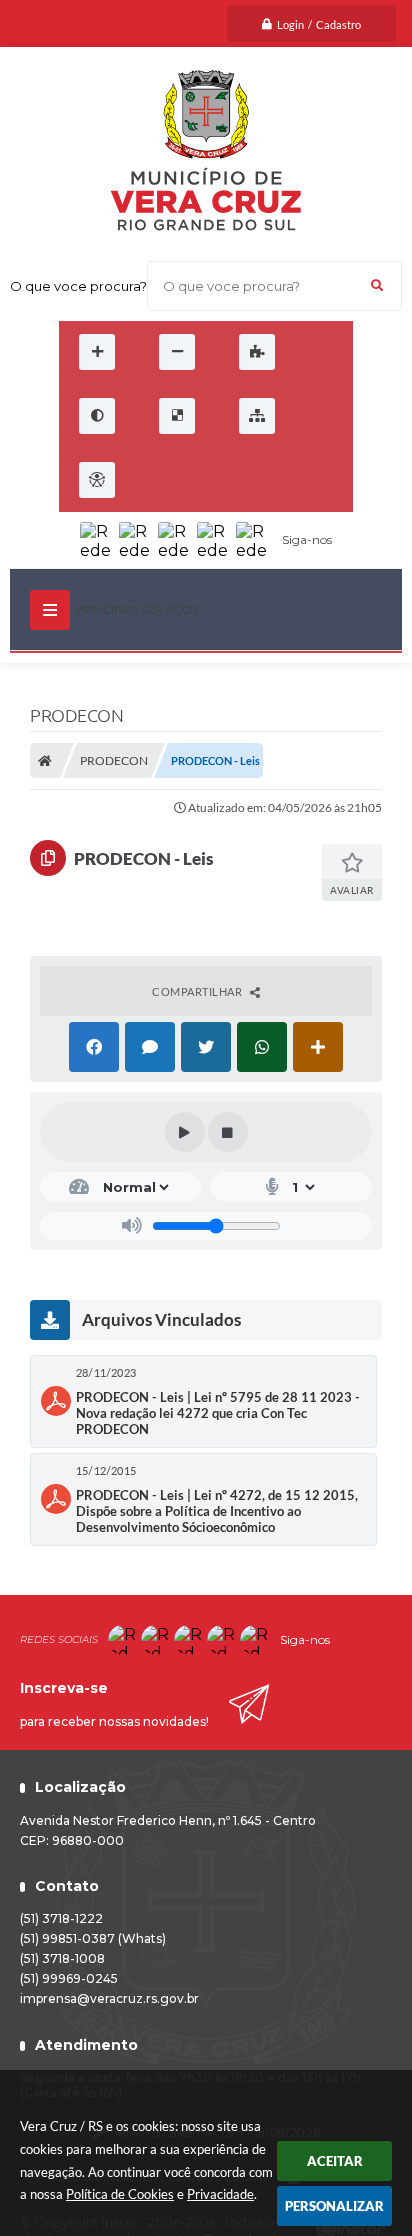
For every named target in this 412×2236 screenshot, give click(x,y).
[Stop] (228, 1132)
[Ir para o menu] (203, 480)
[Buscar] (377, 286)
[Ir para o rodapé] (291, 480)
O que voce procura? (78, 286)
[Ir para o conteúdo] (159, 480)
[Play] (185, 1132)
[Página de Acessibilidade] (97, 480)
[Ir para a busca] (247, 480)
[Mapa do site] (257, 416)
